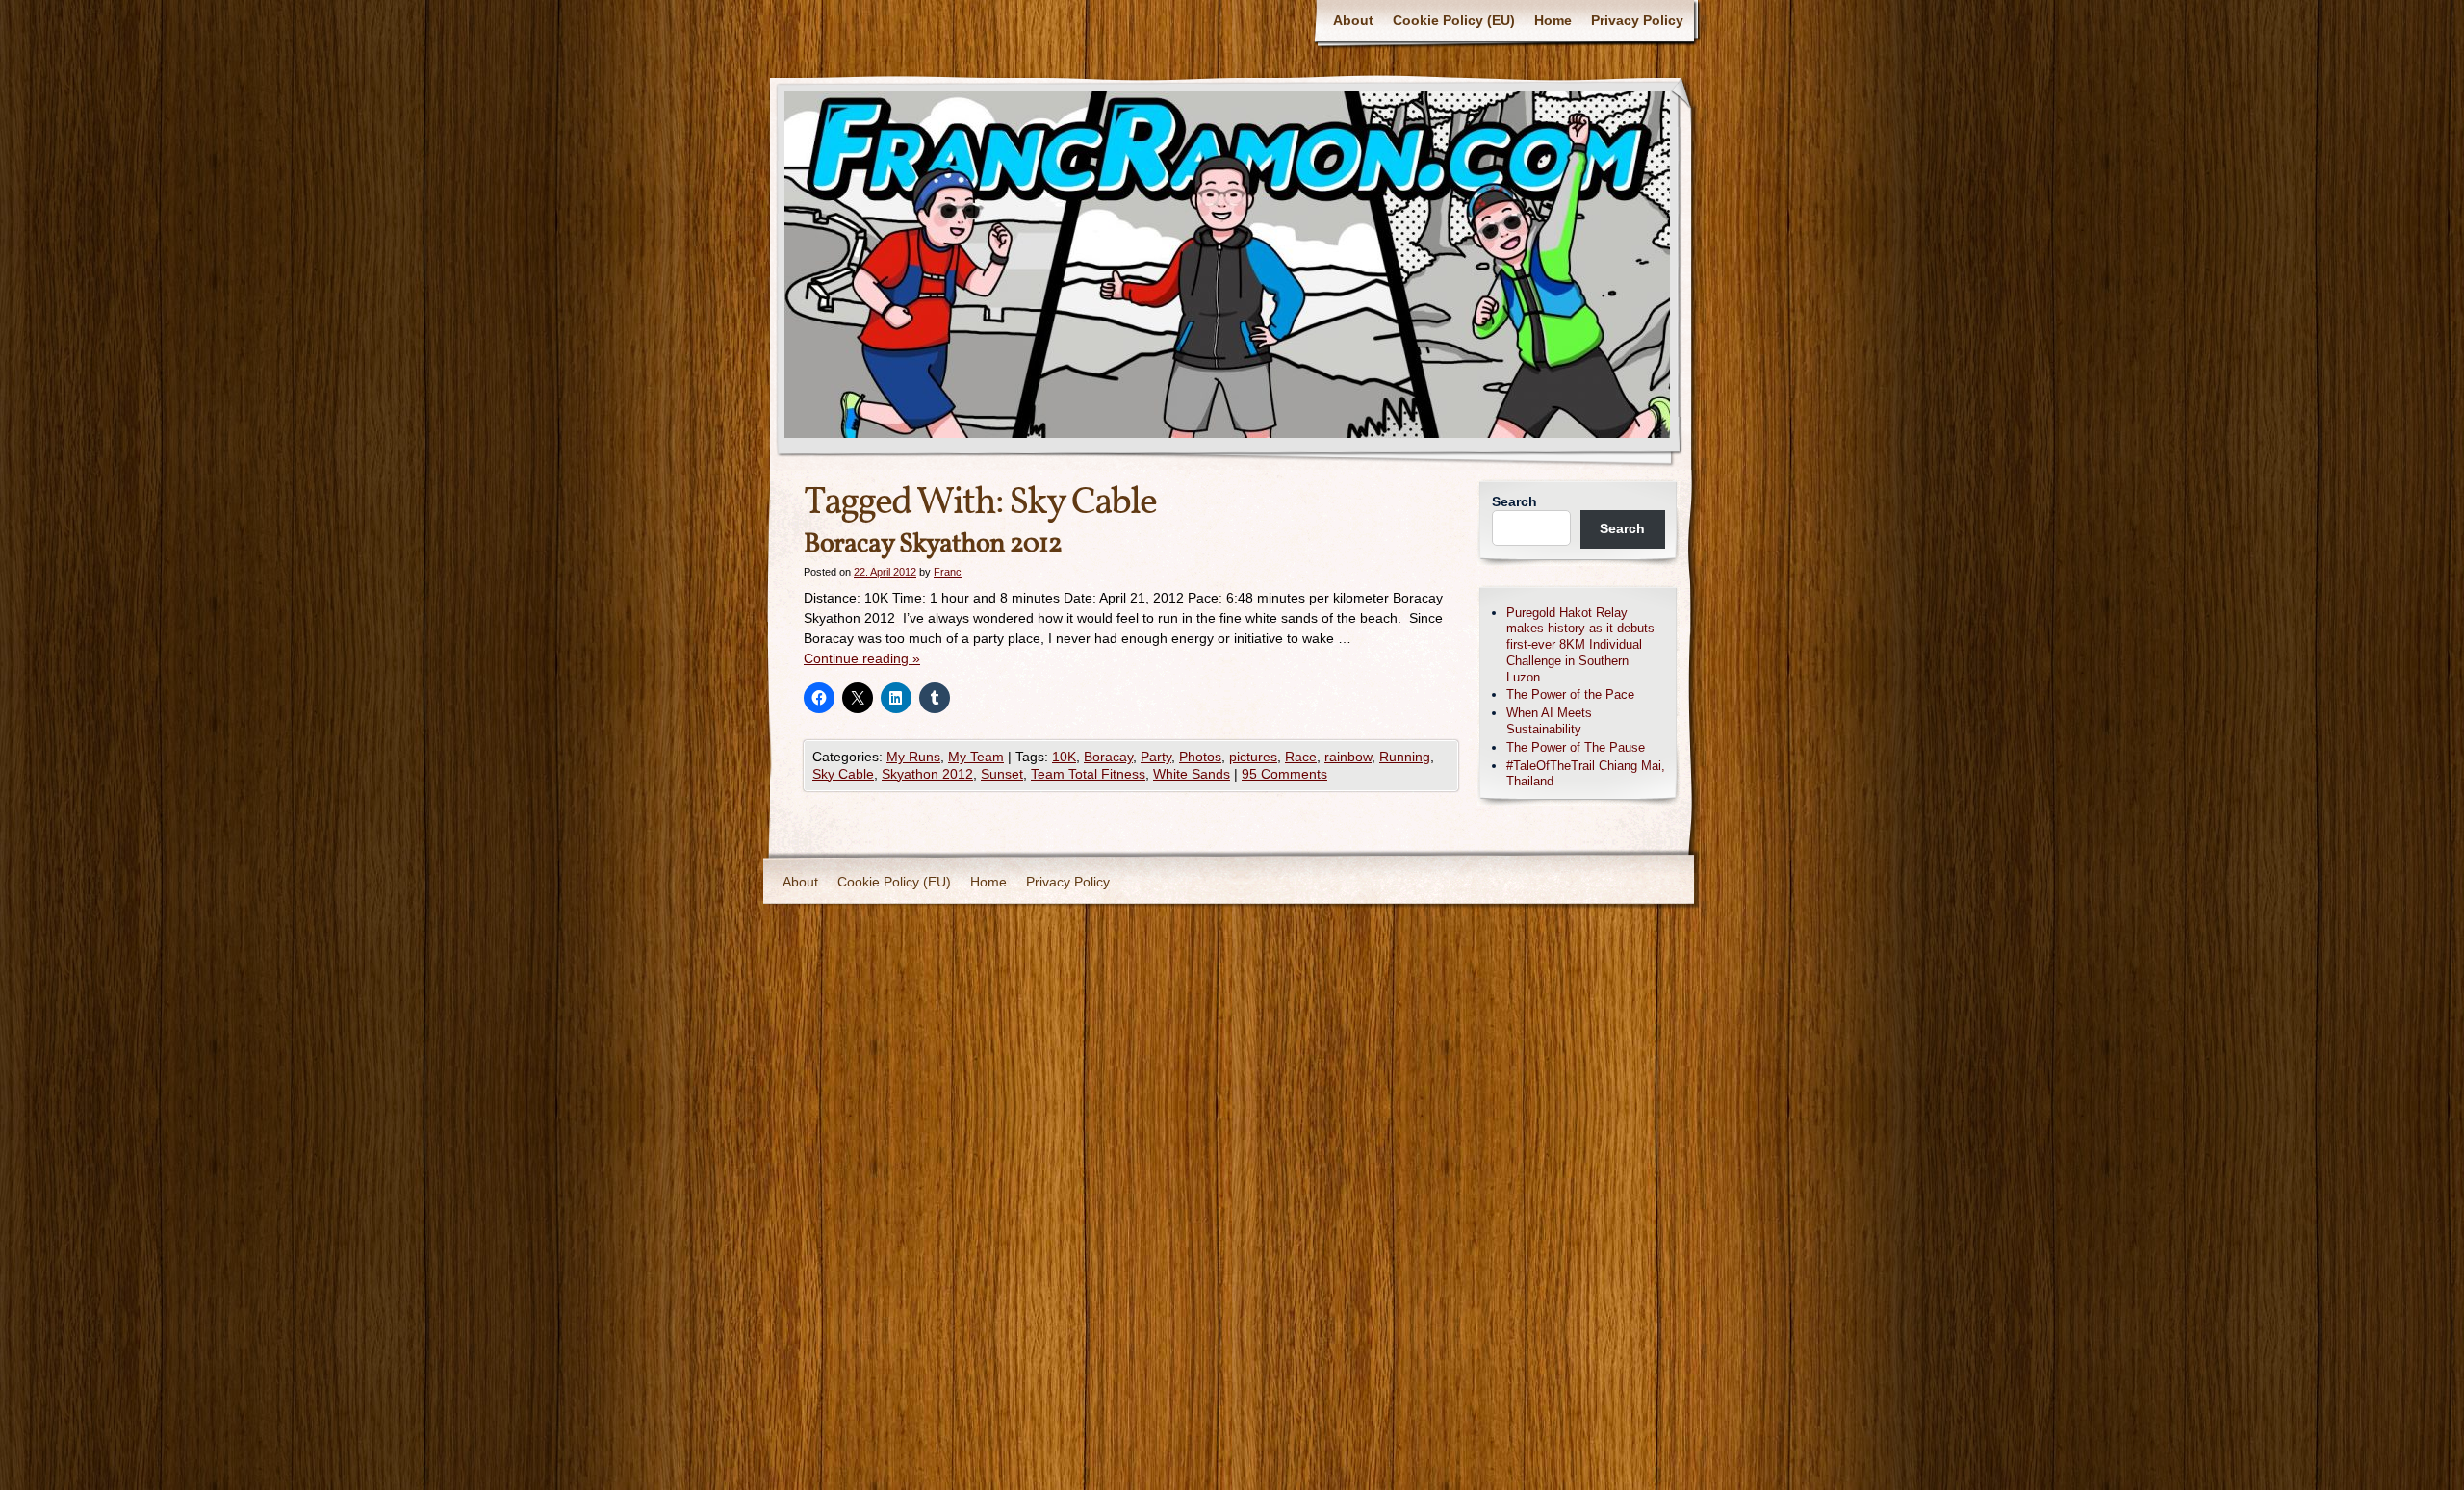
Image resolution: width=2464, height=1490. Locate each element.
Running (1405, 757)
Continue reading (862, 658)
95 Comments (1284, 774)
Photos (1200, 757)
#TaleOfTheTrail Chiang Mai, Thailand (1586, 774)
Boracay (1108, 757)
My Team (976, 757)
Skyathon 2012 (927, 774)
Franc (948, 572)
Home (1553, 20)
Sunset (1002, 774)
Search (1514, 501)
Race (1301, 757)
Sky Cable (843, 774)
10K (1064, 757)
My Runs (913, 757)
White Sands (1192, 774)
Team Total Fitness (1088, 774)
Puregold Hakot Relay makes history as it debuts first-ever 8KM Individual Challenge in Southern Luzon (1580, 645)
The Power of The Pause (1576, 747)
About (1353, 20)
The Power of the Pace (1570, 694)
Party (1156, 757)
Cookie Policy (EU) (1454, 20)
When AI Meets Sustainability (1549, 721)
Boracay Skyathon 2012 (933, 544)
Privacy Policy (1637, 20)
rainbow (1348, 757)
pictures (1253, 757)
